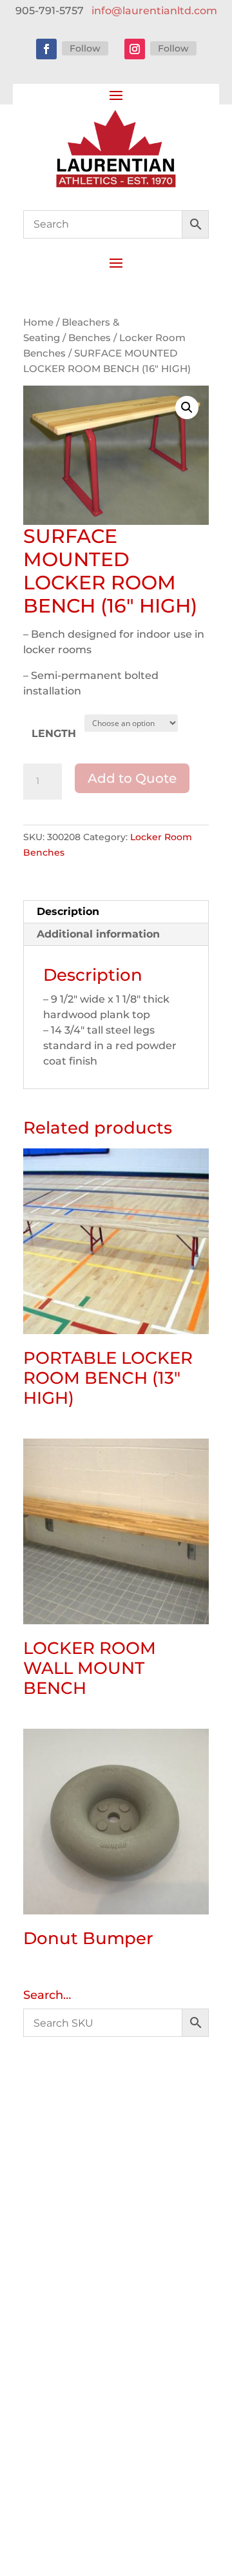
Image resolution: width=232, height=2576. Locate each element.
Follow (85, 48)
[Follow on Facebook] (46, 49)
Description (68, 911)
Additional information (98, 934)
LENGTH (54, 733)
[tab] (116, 912)
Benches (90, 338)
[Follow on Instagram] (135, 49)
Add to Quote (132, 778)
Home (38, 322)
